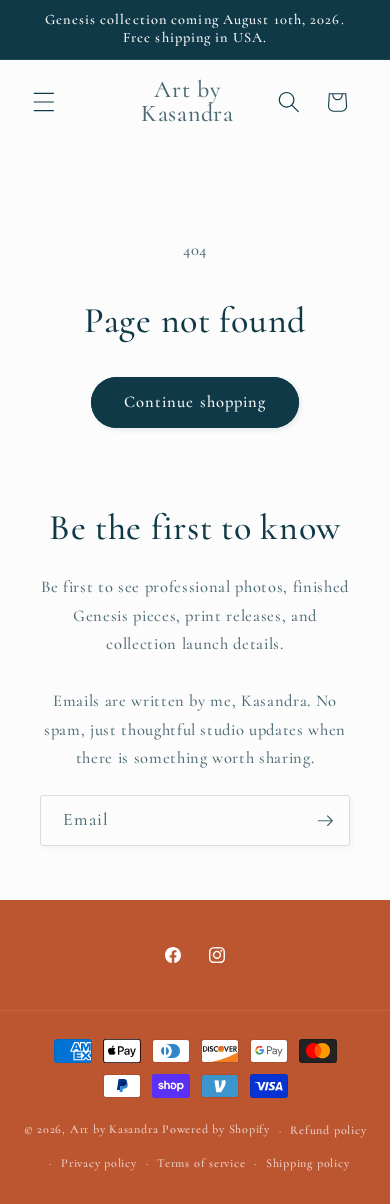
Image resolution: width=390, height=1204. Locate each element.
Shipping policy (308, 1163)
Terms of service (201, 1163)
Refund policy (328, 1130)
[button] (44, 102)
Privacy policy (99, 1163)
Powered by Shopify (216, 1130)
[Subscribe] (325, 821)
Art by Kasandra (114, 1130)
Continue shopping (195, 402)
